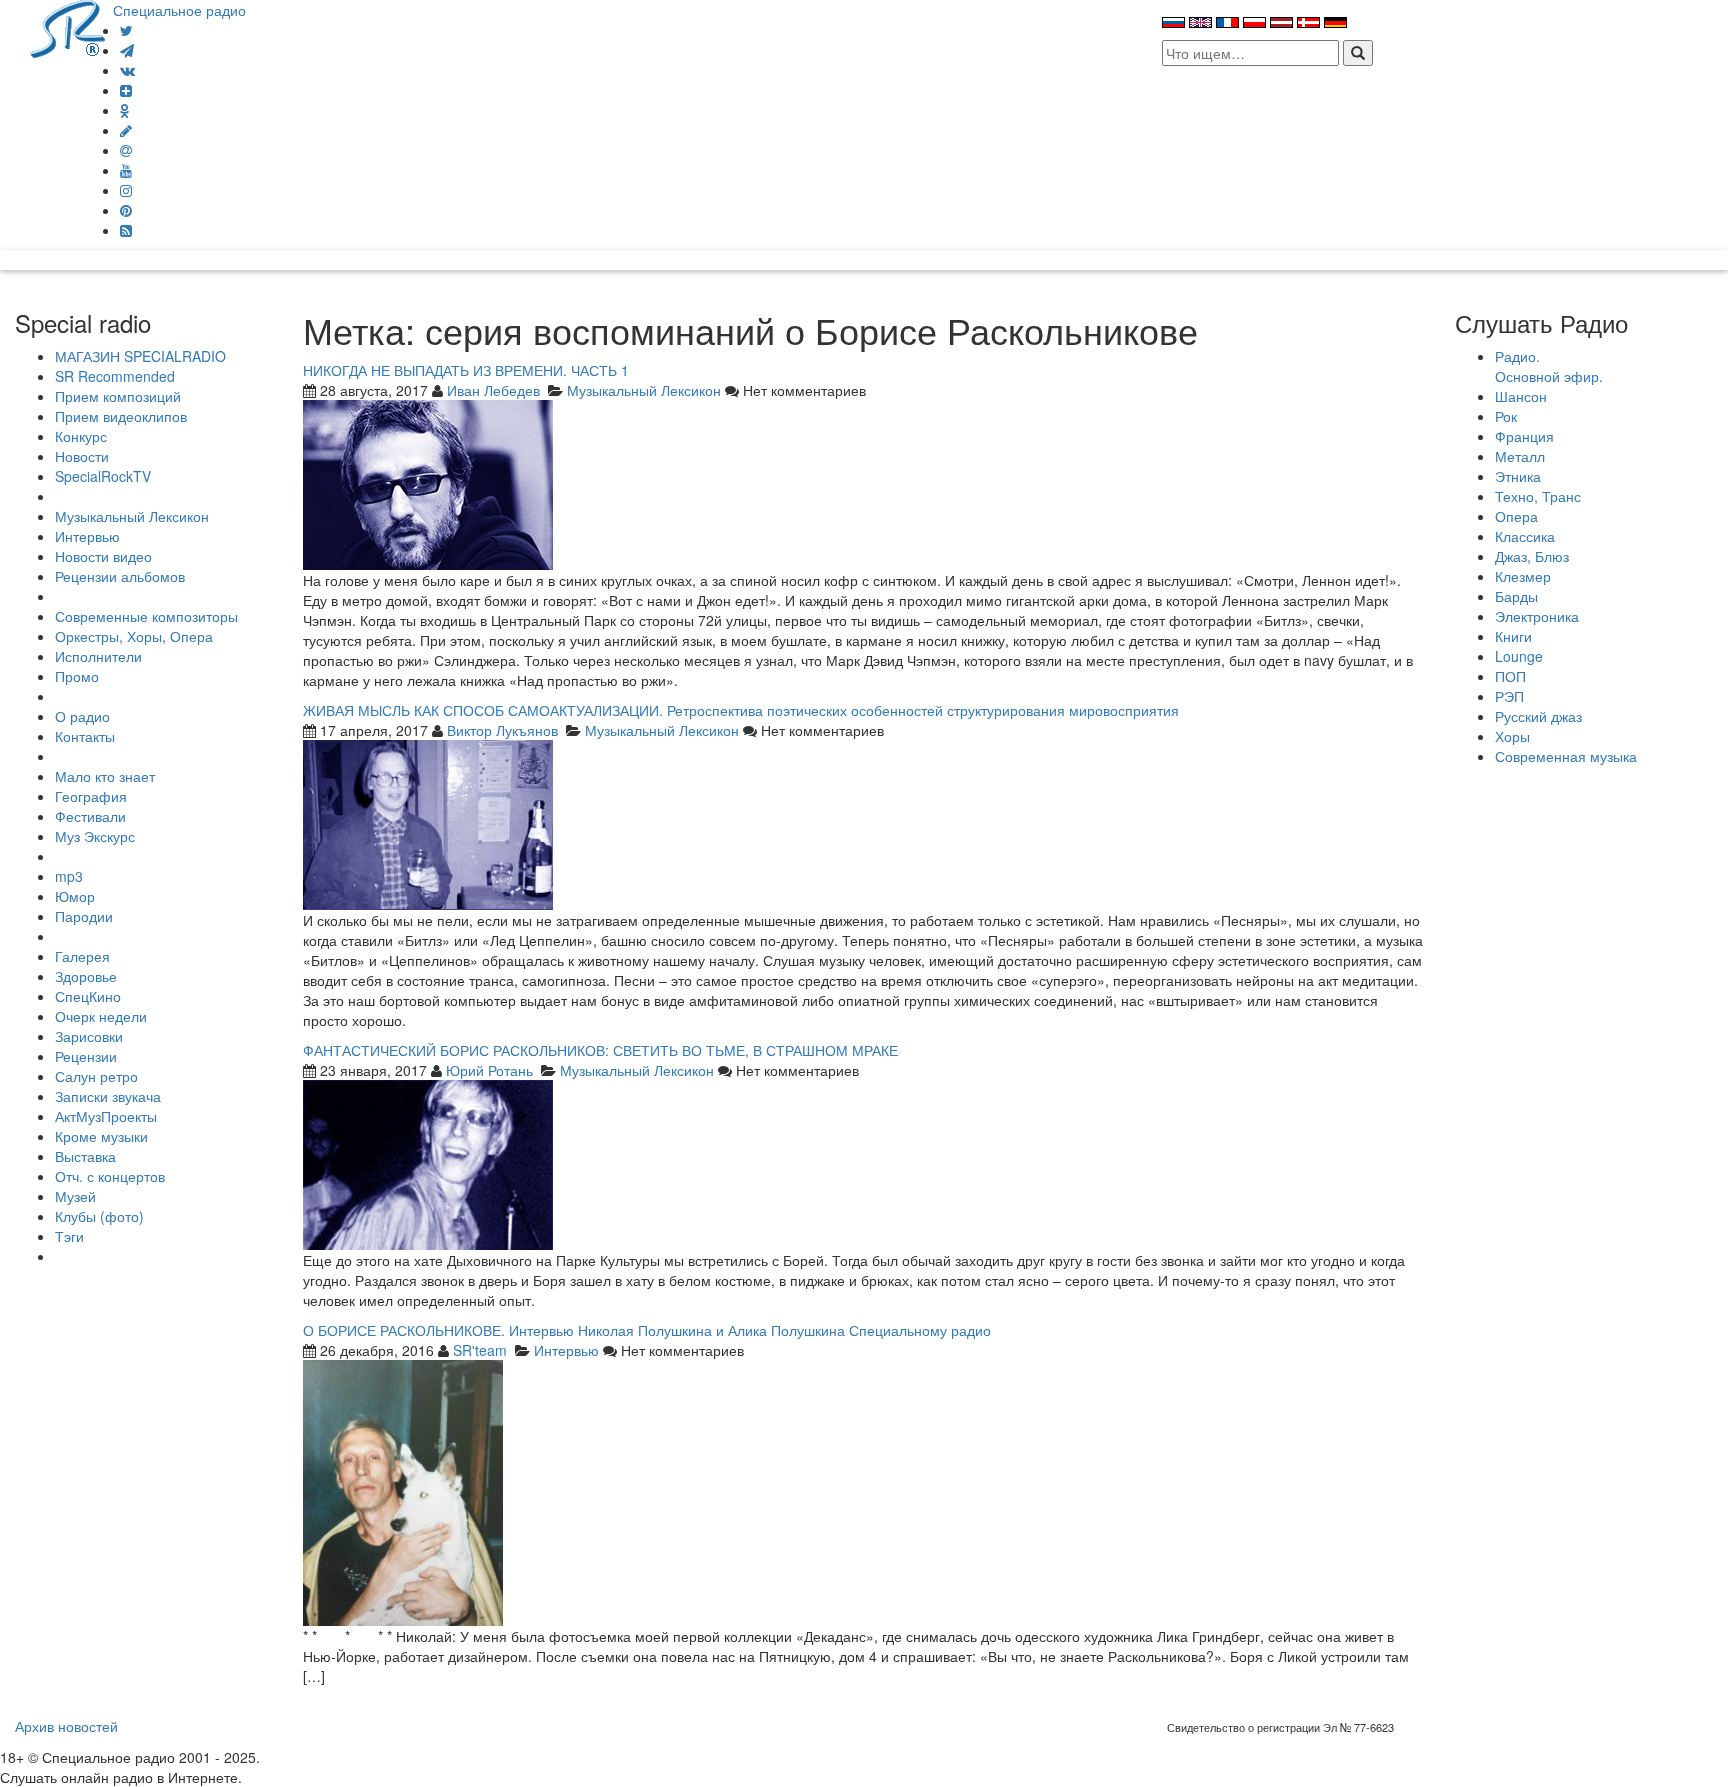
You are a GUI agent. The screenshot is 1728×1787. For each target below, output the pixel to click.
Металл (1520, 456)
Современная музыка (1566, 756)
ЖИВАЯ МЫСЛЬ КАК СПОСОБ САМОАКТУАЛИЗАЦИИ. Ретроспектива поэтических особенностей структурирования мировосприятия (741, 710)
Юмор (75, 896)
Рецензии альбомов (120, 576)
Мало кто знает (105, 776)
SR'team (480, 1350)
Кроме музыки (101, 1136)
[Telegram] (127, 50)
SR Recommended (115, 376)
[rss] (126, 230)
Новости (82, 456)
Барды (1516, 596)
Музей (75, 1196)
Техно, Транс (1538, 496)
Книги (1513, 636)
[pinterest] (126, 210)
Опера (1516, 516)
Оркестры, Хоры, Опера (134, 636)
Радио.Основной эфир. (1549, 366)
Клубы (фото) (99, 1216)
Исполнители (98, 656)
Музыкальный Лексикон (132, 516)
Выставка (85, 1156)
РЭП (1509, 696)
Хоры (1512, 736)
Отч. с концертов (110, 1176)
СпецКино (88, 996)
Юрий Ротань (489, 1070)
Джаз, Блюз (1532, 556)
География (91, 796)
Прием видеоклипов (121, 416)
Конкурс (81, 436)
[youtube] (126, 170)
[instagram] (126, 190)
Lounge (1519, 656)
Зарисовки (89, 1036)
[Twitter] (126, 30)
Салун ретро (96, 1076)
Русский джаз (1538, 716)
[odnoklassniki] (125, 110)
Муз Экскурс (95, 836)
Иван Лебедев (493, 390)
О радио (82, 716)
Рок (1506, 416)
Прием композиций (118, 396)
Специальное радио (179, 10)
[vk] (127, 70)
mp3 (69, 876)
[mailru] (126, 150)
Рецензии (86, 1056)
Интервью (87, 536)
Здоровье (86, 976)
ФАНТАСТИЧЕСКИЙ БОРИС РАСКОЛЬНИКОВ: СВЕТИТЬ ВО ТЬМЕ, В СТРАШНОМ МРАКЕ (600, 1050)
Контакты (85, 736)
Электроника (1537, 616)
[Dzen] (126, 90)
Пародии (84, 916)
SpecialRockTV (103, 476)
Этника (1518, 476)
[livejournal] (126, 130)
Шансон (1521, 396)
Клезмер (1523, 576)
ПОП (1510, 676)
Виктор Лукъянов (502, 730)
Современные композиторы (146, 616)
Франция (1524, 436)
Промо (77, 676)
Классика (1525, 536)
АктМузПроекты (106, 1116)
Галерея (82, 956)
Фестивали (90, 816)
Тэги (69, 1236)
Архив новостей (66, 1726)
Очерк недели (101, 1016)
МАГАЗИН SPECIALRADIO (140, 356)
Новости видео (103, 556)
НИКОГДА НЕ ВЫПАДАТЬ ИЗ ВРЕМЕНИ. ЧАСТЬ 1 (466, 370)
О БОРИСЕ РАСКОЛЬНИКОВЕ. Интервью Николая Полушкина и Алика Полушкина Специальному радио (647, 1330)
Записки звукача (108, 1096)
